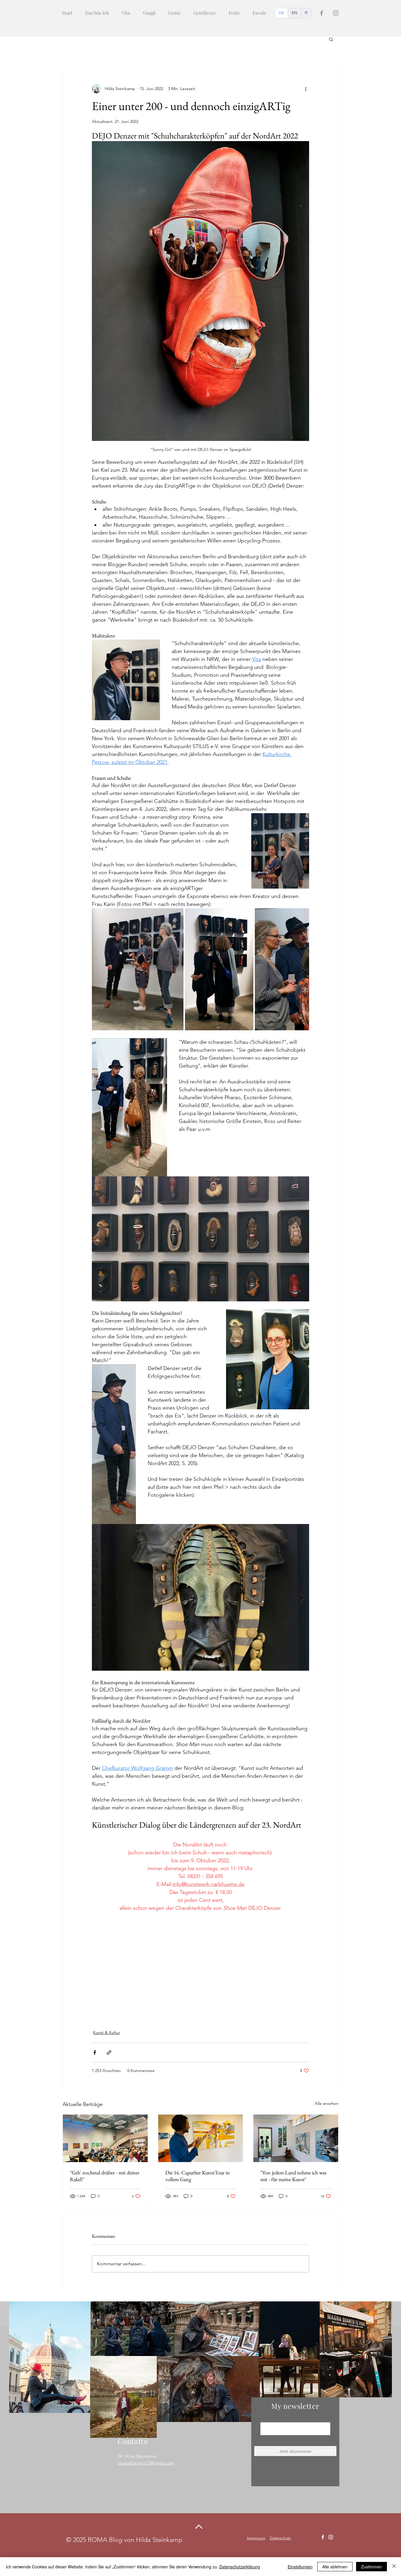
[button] (331, 39)
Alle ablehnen (335, 2567)
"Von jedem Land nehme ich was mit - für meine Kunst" (293, 2176)
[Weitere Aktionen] (306, 89)
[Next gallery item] (302, 969)
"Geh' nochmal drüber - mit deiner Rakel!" (105, 2176)
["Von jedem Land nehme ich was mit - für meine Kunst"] (296, 2138)
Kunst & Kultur (107, 2032)
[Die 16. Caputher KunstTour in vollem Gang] (201, 2138)
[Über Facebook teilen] (95, 2052)
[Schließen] (394, 2567)
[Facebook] (322, 13)
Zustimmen (371, 2567)
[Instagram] (336, 13)
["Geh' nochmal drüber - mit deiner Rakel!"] (105, 2138)
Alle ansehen (327, 2103)
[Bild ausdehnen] (138, 969)
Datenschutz (281, 2538)
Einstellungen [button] (300, 2567)
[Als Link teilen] (109, 2052)
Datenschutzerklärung (240, 2567)
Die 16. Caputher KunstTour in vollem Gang (198, 2176)
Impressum (256, 2538)
